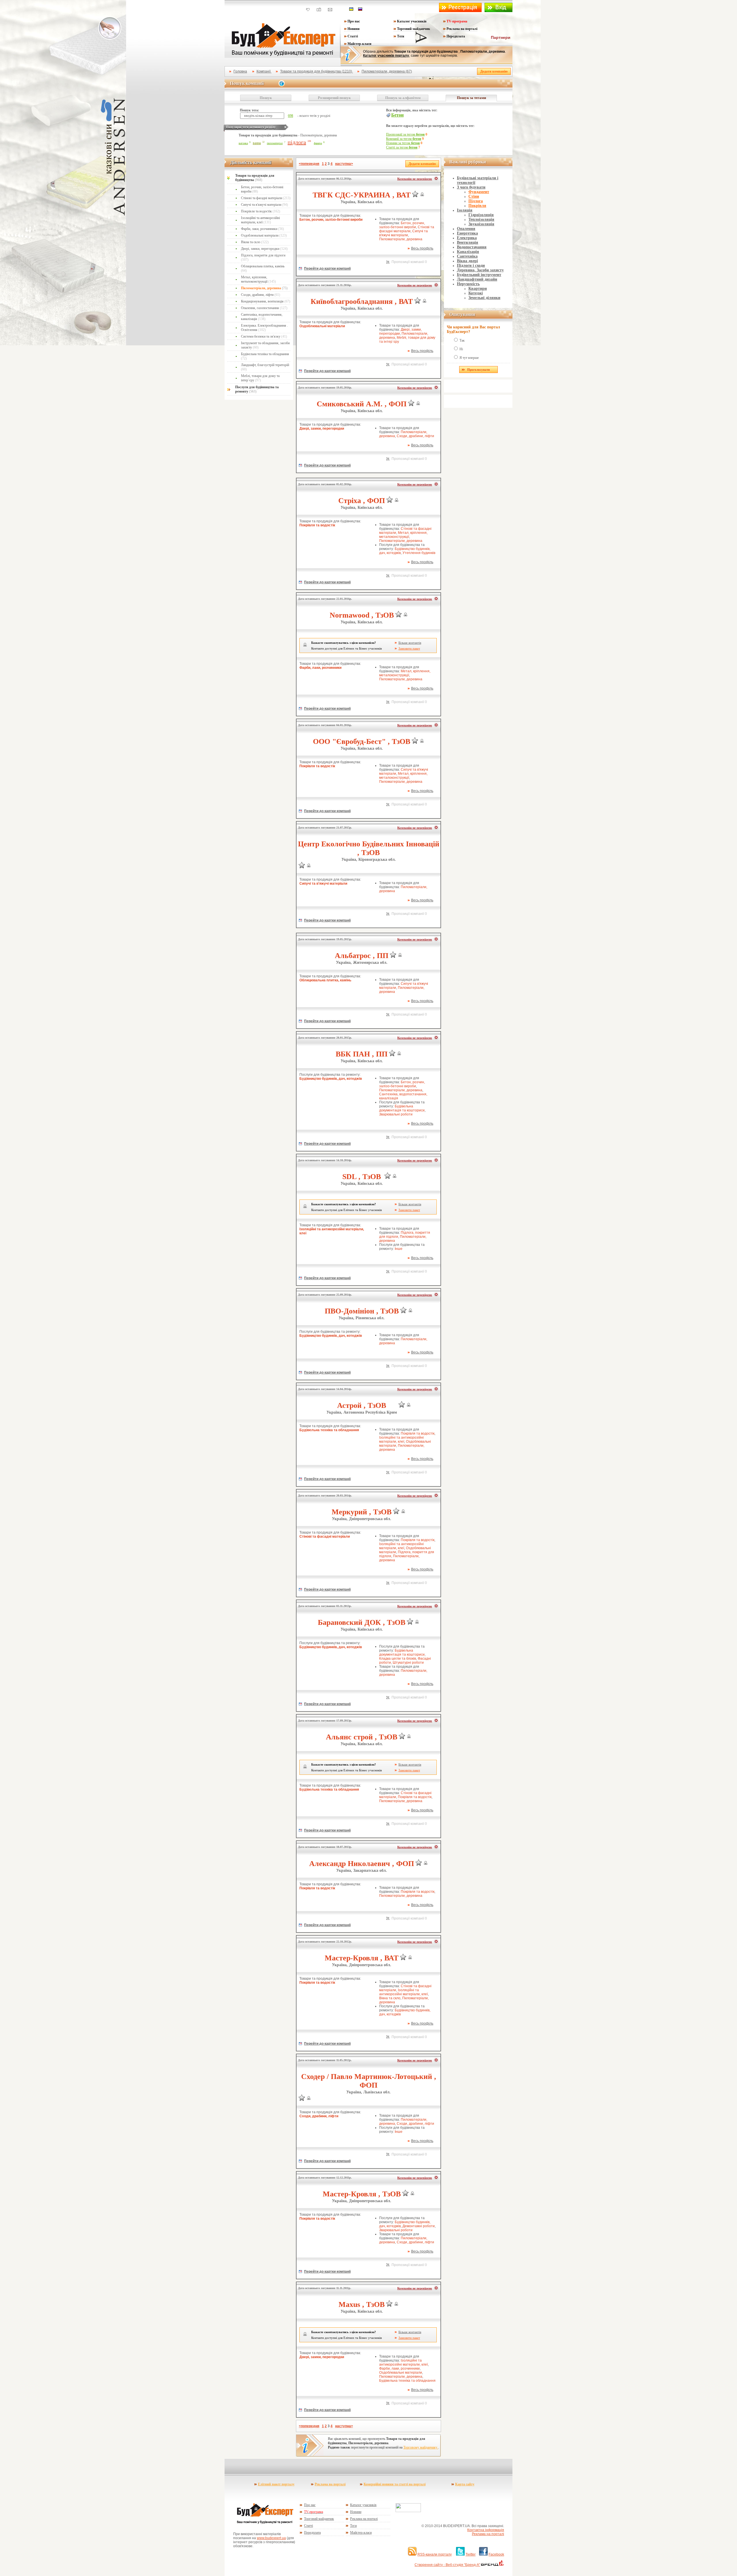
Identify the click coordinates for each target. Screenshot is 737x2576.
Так (462, 340)
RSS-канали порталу (435, 2554)
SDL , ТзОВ (362, 1177)
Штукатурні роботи (408, 1663)
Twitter (471, 2554)
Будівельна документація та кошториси (402, 1108)
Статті (353, 36)
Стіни (474, 196)
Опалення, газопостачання (264, 308)
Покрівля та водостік (261, 211)
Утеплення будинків (419, 553)
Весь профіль (422, 248)
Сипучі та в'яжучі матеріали (264, 205)
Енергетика (467, 233)
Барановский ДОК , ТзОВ (362, 1622)
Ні (461, 349)
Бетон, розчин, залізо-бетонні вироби (262, 189)
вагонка (243, 143)
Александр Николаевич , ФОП (362, 1864)
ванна (257, 143)
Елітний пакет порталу (276, 2484)
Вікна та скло (255, 242)
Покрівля (477, 206)
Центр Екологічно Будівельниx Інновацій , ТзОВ (369, 848)
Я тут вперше (469, 358)
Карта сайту (465, 2484)
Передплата (456, 36)
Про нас (354, 21)
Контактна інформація (486, 2530)
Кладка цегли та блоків (398, 1659)
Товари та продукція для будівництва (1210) (317, 71)
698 (290, 116)
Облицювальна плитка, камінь (263, 268)
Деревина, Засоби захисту (480, 270)
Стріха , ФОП (362, 501)
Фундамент (479, 192)
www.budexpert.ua (271, 2538)
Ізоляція (465, 210)
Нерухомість (468, 284)
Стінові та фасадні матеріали (266, 198)
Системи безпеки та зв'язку (264, 336)
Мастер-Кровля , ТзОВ (362, 2194)
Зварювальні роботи (396, 1114)
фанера (318, 143)
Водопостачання (472, 247)
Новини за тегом (403, 143)
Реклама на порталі (462, 29)
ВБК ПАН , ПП (362, 1054)
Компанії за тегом (404, 139)
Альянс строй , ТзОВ (362, 1737)
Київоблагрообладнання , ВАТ (362, 301)
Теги (401, 36)
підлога (297, 142)
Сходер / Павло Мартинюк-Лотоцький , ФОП (369, 2081)
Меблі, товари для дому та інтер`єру (260, 378)
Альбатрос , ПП (362, 956)
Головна (240, 71)
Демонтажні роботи (419, 2226)
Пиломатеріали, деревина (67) (387, 71)
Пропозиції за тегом (405, 134)
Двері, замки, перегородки (264, 249)
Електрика (467, 238)
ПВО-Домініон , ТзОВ (362, 1311)
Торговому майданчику (421, 2447)
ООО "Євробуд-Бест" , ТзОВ (362, 741)
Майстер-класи (359, 44)
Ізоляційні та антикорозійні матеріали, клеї (260, 220)
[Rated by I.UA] (408, 2511)
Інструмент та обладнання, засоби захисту (265, 345)
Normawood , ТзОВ (362, 615)
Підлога (476, 201)
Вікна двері (467, 261)
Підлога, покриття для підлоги (263, 257)
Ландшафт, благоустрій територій (265, 367)
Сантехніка (467, 256)
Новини (354, 29)
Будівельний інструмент (479, 275)
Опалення (466, 229)
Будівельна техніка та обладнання (265, 356)
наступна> (344, 164)
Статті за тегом (402, 147)
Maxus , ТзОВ (362, 2304)
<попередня (309, 164)
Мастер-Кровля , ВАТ (362, 1958)
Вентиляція (468, 242)
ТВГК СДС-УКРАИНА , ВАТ (362, 195)
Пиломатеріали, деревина (264, 288)
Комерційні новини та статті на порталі (395, 2484)
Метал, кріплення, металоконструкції (258, 279)
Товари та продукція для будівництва (255, 178)
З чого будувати (471, 187)
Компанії (264, 71)
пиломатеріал (275, 143)
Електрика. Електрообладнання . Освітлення (264, 328)
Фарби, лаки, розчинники (262, 229)
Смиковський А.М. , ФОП (362, 404)
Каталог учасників (412, 21)
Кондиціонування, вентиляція (266, 301)
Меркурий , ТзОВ (362, 1512)
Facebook (496, 2554)
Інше (399, 1249)
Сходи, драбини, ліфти (261, 295)
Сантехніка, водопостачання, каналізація (262, 317)
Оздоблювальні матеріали (264, 235)
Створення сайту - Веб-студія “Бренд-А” (447, 2565)
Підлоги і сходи (471, 265)
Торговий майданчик (414, 29)
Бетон (397, 115)
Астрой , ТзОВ (362, 1405)
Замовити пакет (409, 648)
